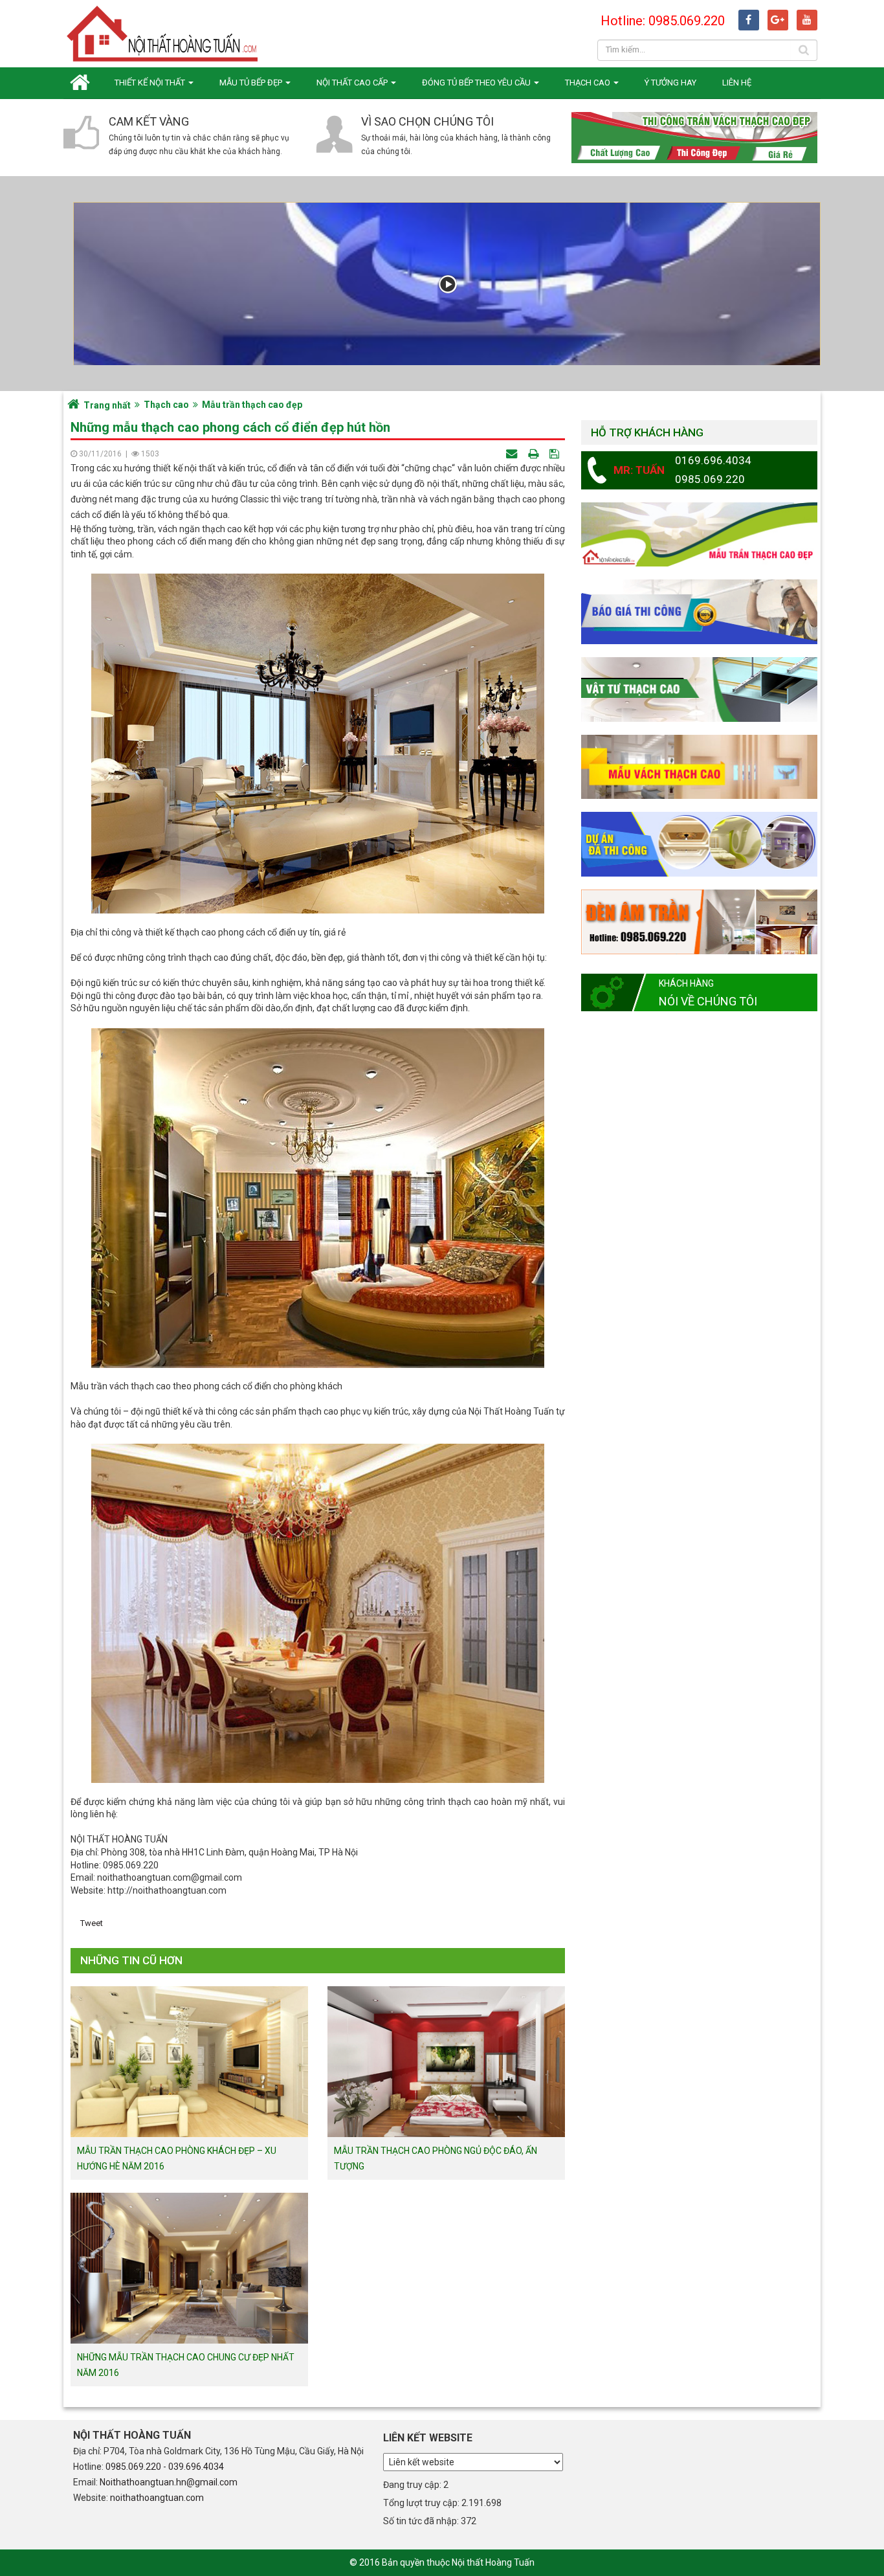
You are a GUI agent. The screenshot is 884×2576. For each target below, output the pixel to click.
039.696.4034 (196, 2467)
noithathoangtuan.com (157, 2498)
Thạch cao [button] (589, 83)
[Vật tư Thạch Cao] (699, 689)
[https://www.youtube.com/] (807, 20)
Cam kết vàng (149, 121)
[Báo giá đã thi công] (699, 611)
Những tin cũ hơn (131, 1960)
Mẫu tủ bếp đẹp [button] (252, 83)
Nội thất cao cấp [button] (353, 83)
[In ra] (535, 454)
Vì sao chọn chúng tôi (427, 121)
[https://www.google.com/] (778, 20)
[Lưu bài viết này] (556, 454)
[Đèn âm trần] (699, 921)
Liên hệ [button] (737, 83)
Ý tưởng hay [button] (670, 83)
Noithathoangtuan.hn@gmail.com (169, 2482)
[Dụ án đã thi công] (699, 844)
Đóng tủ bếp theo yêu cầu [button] (477, 83)
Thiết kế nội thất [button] (151, 83)
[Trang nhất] (83, 83)
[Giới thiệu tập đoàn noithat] (447, 284)
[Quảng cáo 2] (699, 766)
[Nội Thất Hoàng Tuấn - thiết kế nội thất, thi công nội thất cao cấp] (164, 33)
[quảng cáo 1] (699, 534)
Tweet (92, 1923)
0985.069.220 (133, 2467)
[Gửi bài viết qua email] (513, 454)
